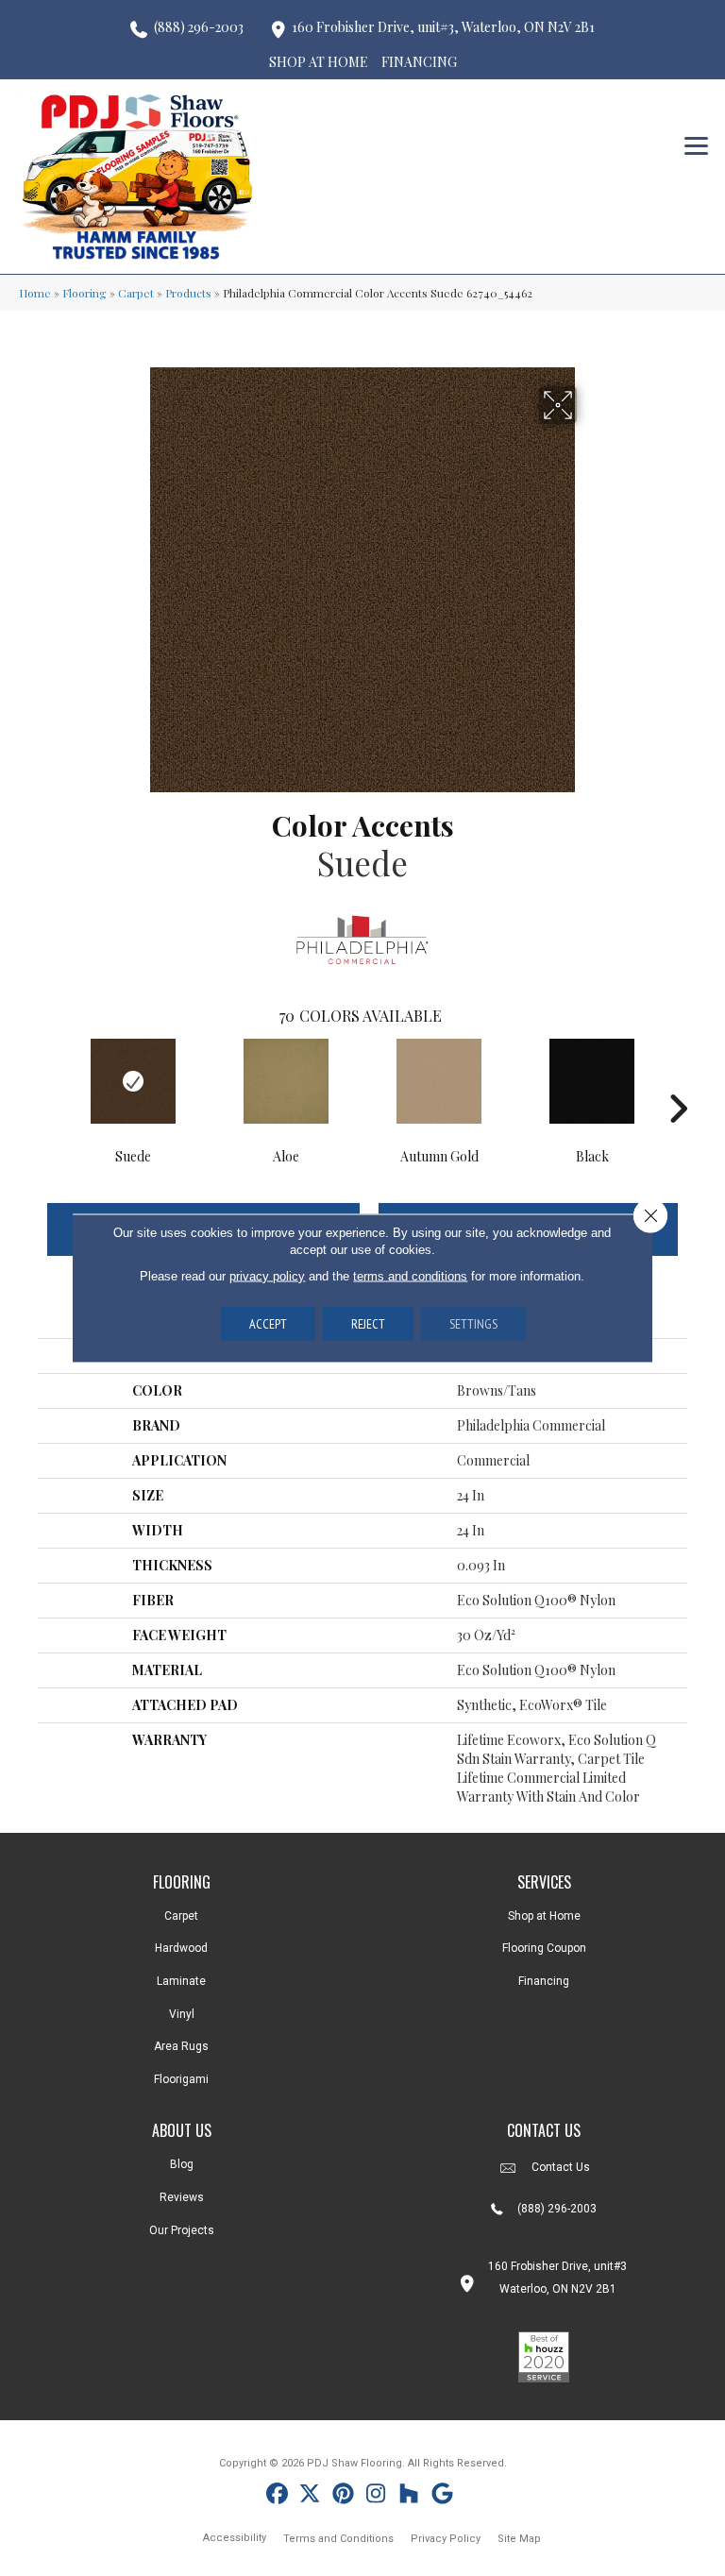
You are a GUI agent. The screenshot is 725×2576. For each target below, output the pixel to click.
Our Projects (182, 2230)
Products (188, 293)
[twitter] (310, 2496)
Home (35, 293)
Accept (268, 1324)
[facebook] (277, 2496)
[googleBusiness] (442, 2496)
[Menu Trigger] (696, 144)
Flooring (84, 293)
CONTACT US (544, 2130)
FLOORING (182, 1882)
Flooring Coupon (544, 1948)
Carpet (136, 293)
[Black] (592, 1081)
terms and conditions (410, 1276)
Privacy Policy (446, 2539)
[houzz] (409, 2496)
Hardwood (181, 1948)
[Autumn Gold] (439, 1081)
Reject (368, 1324)
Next (678, 1080)
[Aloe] (286, 1081)
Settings (473, 1324)
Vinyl (182, 2014)
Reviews (182, 2197)
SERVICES (544, 1882)
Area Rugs (181, 2046)
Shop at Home (544, 1916)
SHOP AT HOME (319, 62)
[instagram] (376, 2496)
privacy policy (267, 1276)
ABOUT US (182, 2130)
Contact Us (561, 2167)
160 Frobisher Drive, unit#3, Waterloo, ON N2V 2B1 (443, 27)
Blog (182, 2164)
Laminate (181, 1981)
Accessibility (235, 2538)
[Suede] (133, 1081)
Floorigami (181, 2079)
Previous (47, 1080)
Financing (544, 1981)
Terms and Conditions (338, 2539)
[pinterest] (343, 2496)
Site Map (519, 2539)
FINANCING (419, 62)
